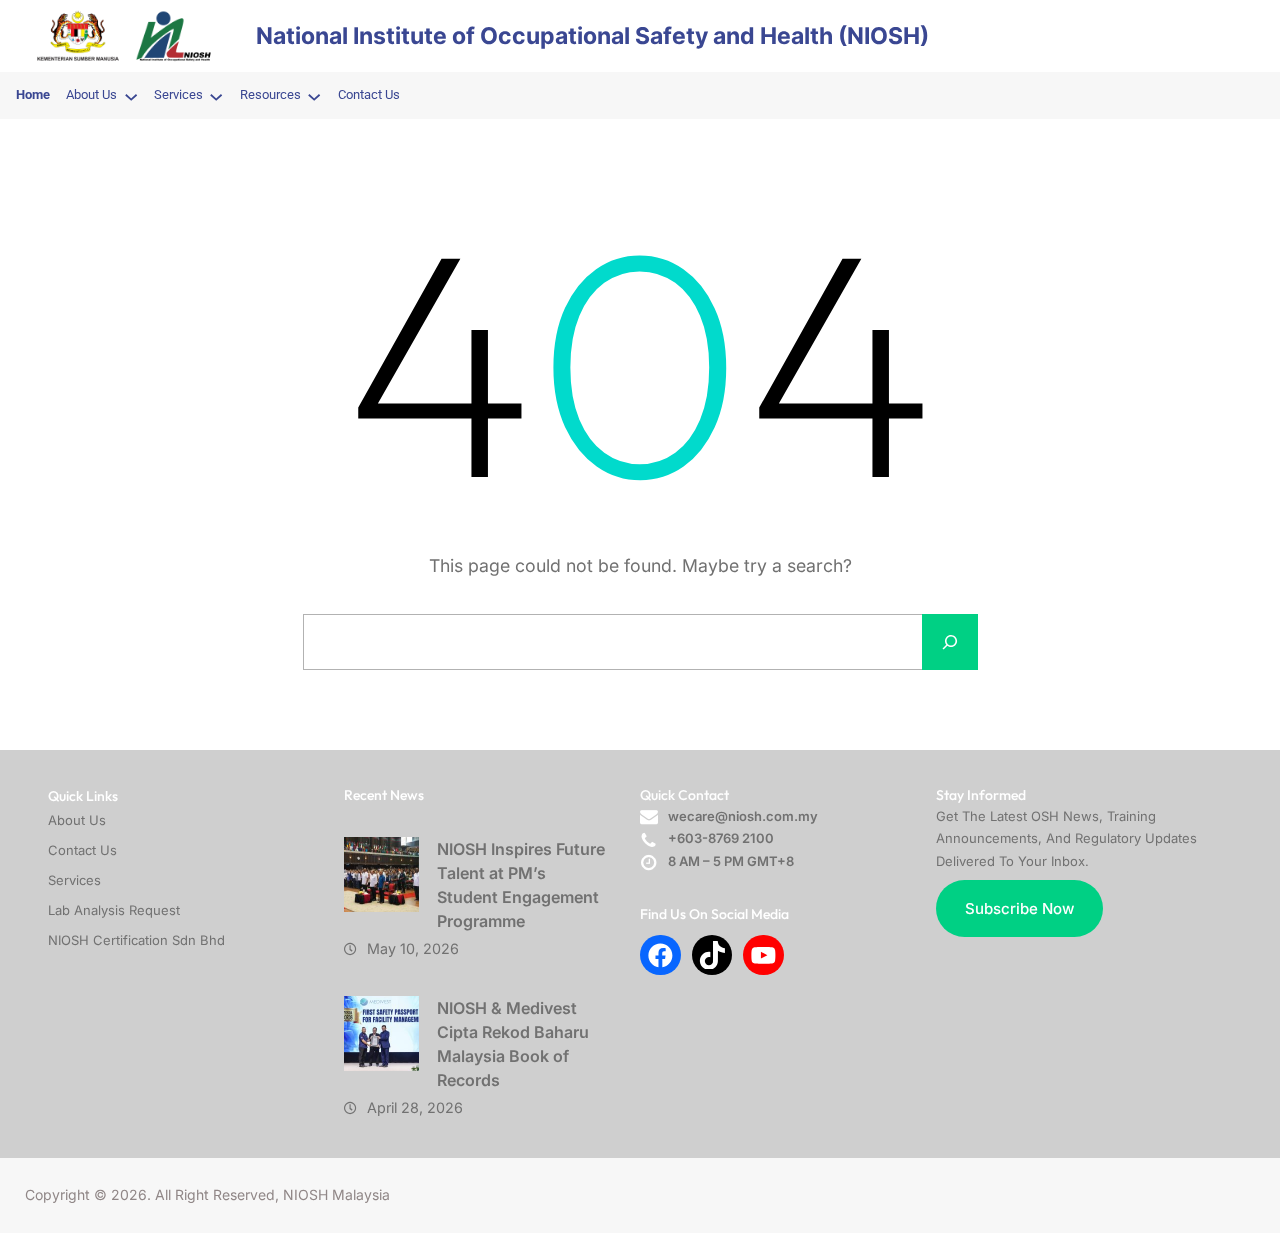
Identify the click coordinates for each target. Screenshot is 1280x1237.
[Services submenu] (216, 96)
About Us (77, 820)
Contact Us (82, 850)
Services (74, 880)
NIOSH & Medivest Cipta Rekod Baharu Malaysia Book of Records (513, 1044)
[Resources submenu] (314, 96)
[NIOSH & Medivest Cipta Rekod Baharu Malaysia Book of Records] (381, 1033)
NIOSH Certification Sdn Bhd (136, 940)
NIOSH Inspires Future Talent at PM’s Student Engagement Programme (521, 885)
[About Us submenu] (131, 96)
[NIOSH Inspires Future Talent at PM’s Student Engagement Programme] (381, 874)
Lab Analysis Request (114, 910)
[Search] (950, 642)
